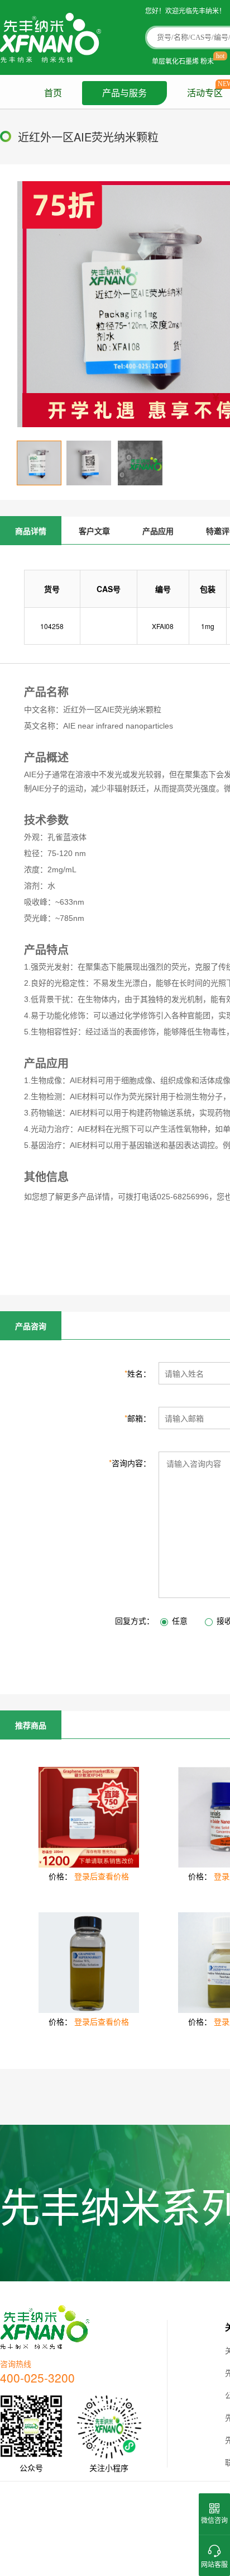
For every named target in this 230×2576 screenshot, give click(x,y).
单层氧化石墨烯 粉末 (183, 61)
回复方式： (135, 1620)
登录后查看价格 (102, 1876)
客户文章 (94, 531)
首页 (53, 93)
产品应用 (158, 531)
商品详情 (31, 531)
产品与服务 (124, 93)
